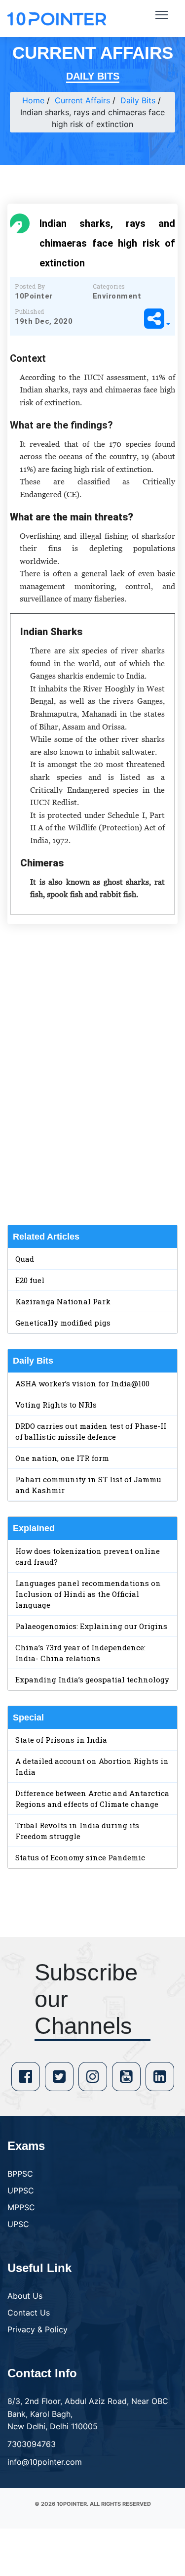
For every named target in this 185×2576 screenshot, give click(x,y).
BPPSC (20, 2174)
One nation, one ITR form (62, 1458)
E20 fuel (30, 1280)
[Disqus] (92, 1074)
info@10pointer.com (45, 2462)
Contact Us (29, 2313)
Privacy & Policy (37, 2329)
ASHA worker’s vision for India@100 (82, 1383)
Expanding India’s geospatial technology (92, 1679)
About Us (25, 2296)
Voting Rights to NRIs (56, 1405)
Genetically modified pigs (63, 1323)
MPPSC (21, 2207)
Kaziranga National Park (63, 1301)
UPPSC (21, 2190)
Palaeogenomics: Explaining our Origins (91, 1626)
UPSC (18, 2224)
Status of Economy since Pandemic (80, 1857)
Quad (25, 1259)
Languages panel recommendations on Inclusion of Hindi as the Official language (88, 1594)
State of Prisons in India (61, 1740)
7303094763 (32, 2444)
